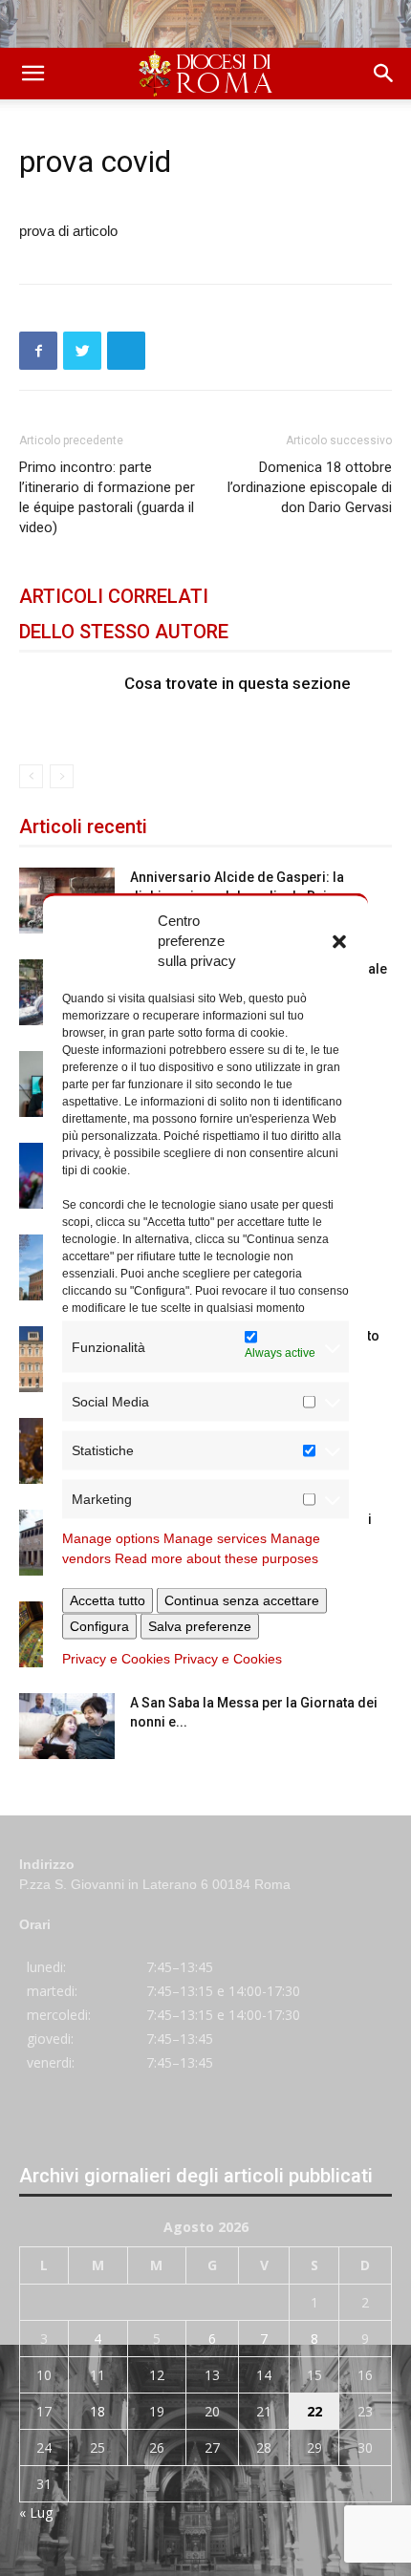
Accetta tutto (108, 1600)
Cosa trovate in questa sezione (238, 683)
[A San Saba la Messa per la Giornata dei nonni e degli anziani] (67, 1726)
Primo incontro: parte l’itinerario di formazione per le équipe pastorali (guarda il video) (107, 497)
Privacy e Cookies (116, 1659)
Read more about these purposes (216, 1558)
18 (97, 2411)
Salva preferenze (200, 1626)
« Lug (36, 2512)
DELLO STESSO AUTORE (124, 632)
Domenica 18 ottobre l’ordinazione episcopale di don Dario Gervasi (310, 487)
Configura (99, 1626)
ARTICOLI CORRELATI (114, 596)
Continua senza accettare (242, 1600)
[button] (339, 940)
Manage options (111, 1538)
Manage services (215, 1538)
